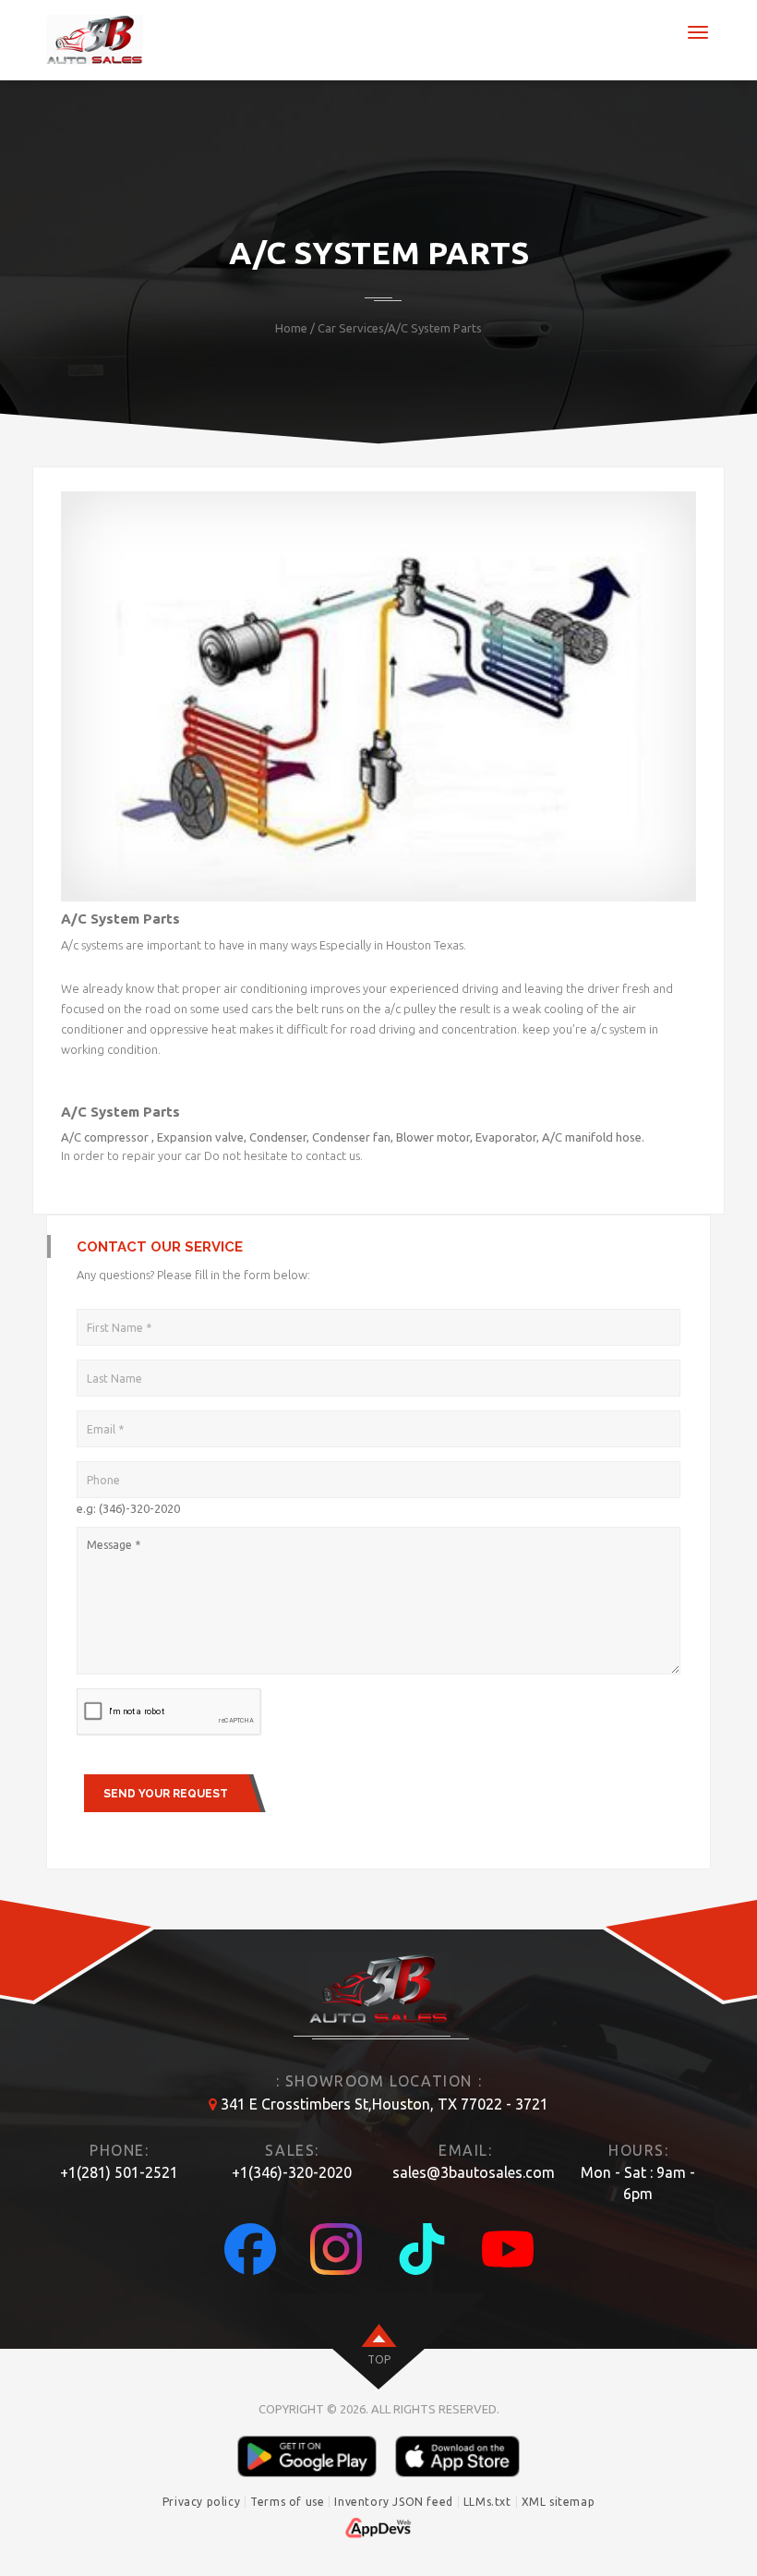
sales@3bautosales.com (474, 2172)
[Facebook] (250, 2249)
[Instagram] (336, 2249)
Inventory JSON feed (393, 2502)
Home (291, 328)
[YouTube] (508, 2249)
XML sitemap (559, 2502)
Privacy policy (201, 2502)
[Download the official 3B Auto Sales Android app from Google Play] (307, 2456)
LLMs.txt (487, 2502)
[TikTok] (422, 2249)
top (379, 2359)
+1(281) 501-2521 (119, 2172)
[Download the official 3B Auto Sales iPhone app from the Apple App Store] (457, 2456)
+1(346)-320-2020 (292, 2172)
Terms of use (287, 2502)
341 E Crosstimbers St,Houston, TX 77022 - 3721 (385, 2104)
